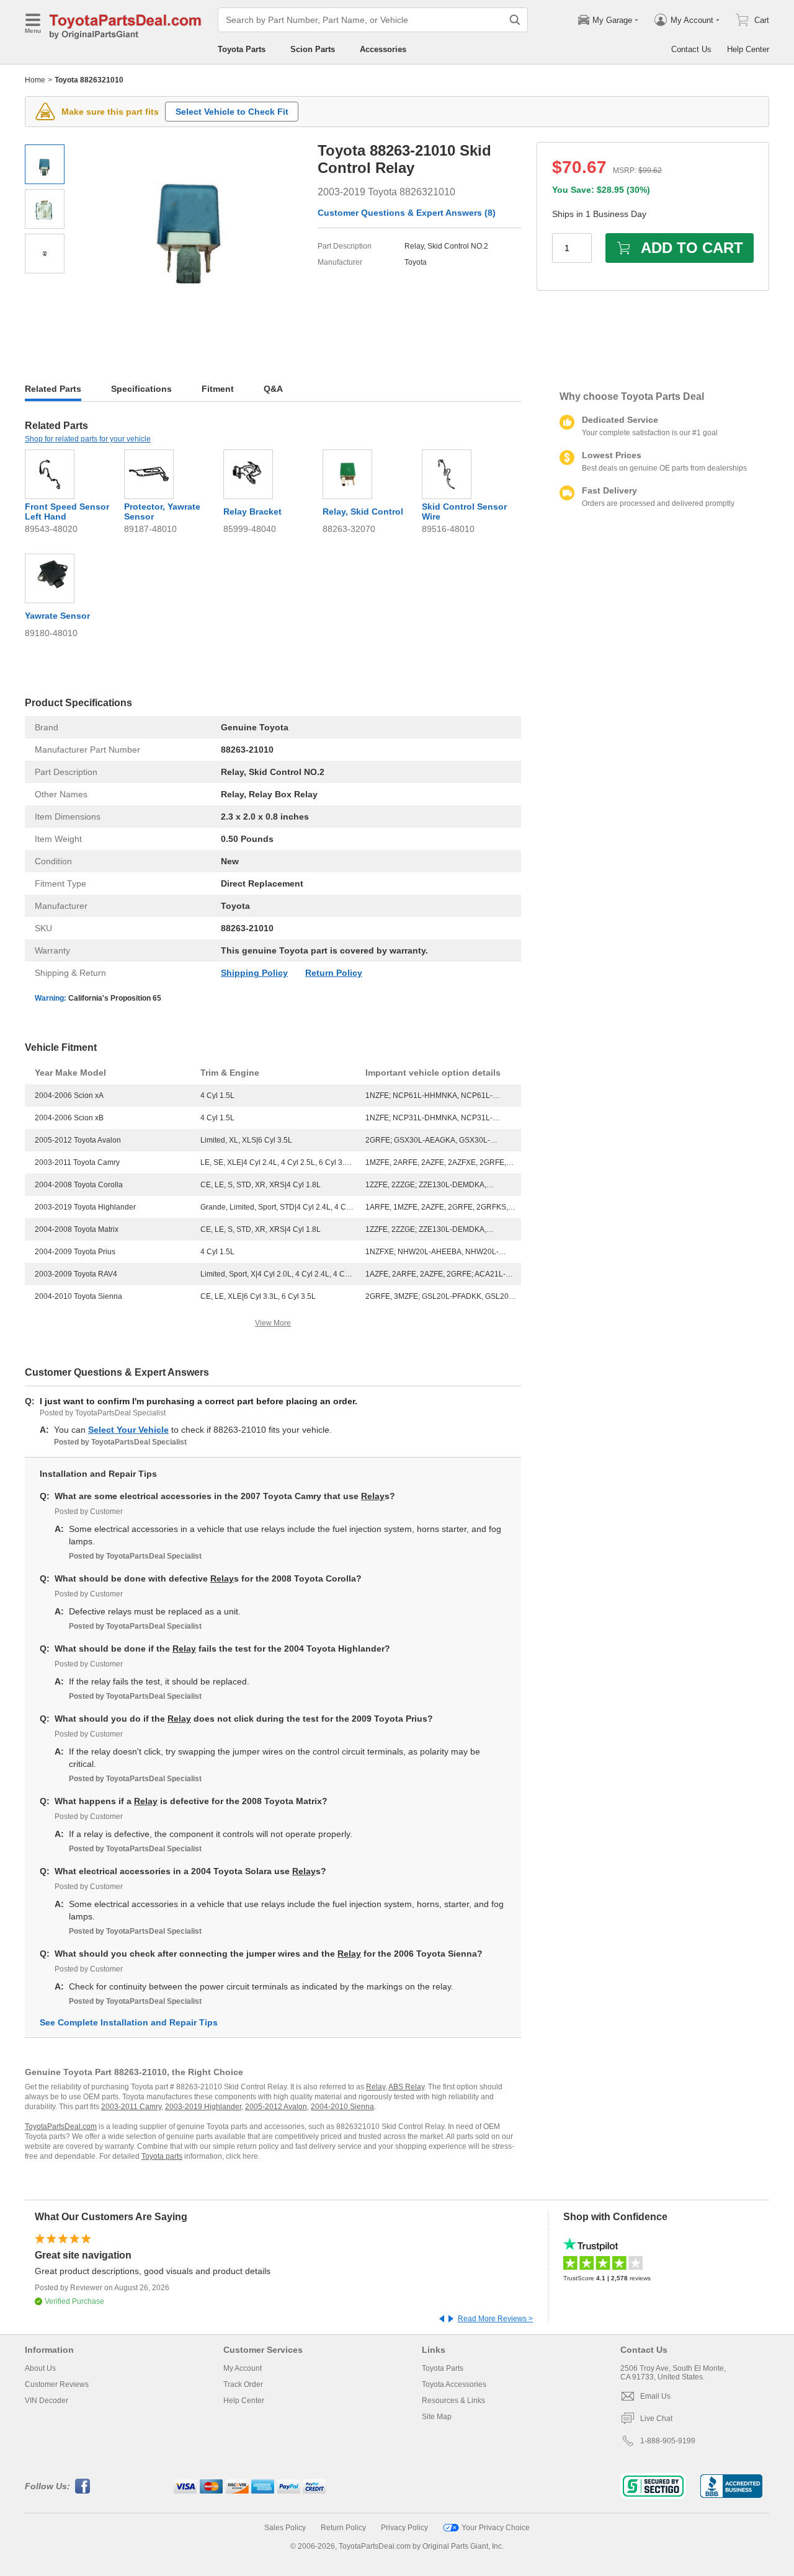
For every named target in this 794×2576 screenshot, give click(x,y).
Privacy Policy (404, 2528)
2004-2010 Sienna (342, 2107)
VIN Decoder (47, 2401)
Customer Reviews (57, 2384)
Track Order (243, 2384)
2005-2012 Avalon (276, 2107)
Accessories (383, 49)
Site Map (437, 2417)
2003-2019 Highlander (203, 2107)
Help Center (748, 49)
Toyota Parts (242, 49)
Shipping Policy (254, 973)
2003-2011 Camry (131, 2107)
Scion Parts (313, 49)
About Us (40, 2368)
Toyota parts (162, 2156)
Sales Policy (285, 2528)
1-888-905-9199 (668, 2441)
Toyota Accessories (454, 2384)
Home (35, 80)
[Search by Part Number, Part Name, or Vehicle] (515, 20)
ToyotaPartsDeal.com (61, 2127)
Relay (373, 1496)
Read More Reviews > (495, 2319)
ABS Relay (406, 2087)
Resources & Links (453, 2401)
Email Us (655, 2396)
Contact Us (691, 49)
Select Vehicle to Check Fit (232, 112)
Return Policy (334, 973)
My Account (243, 2368)
